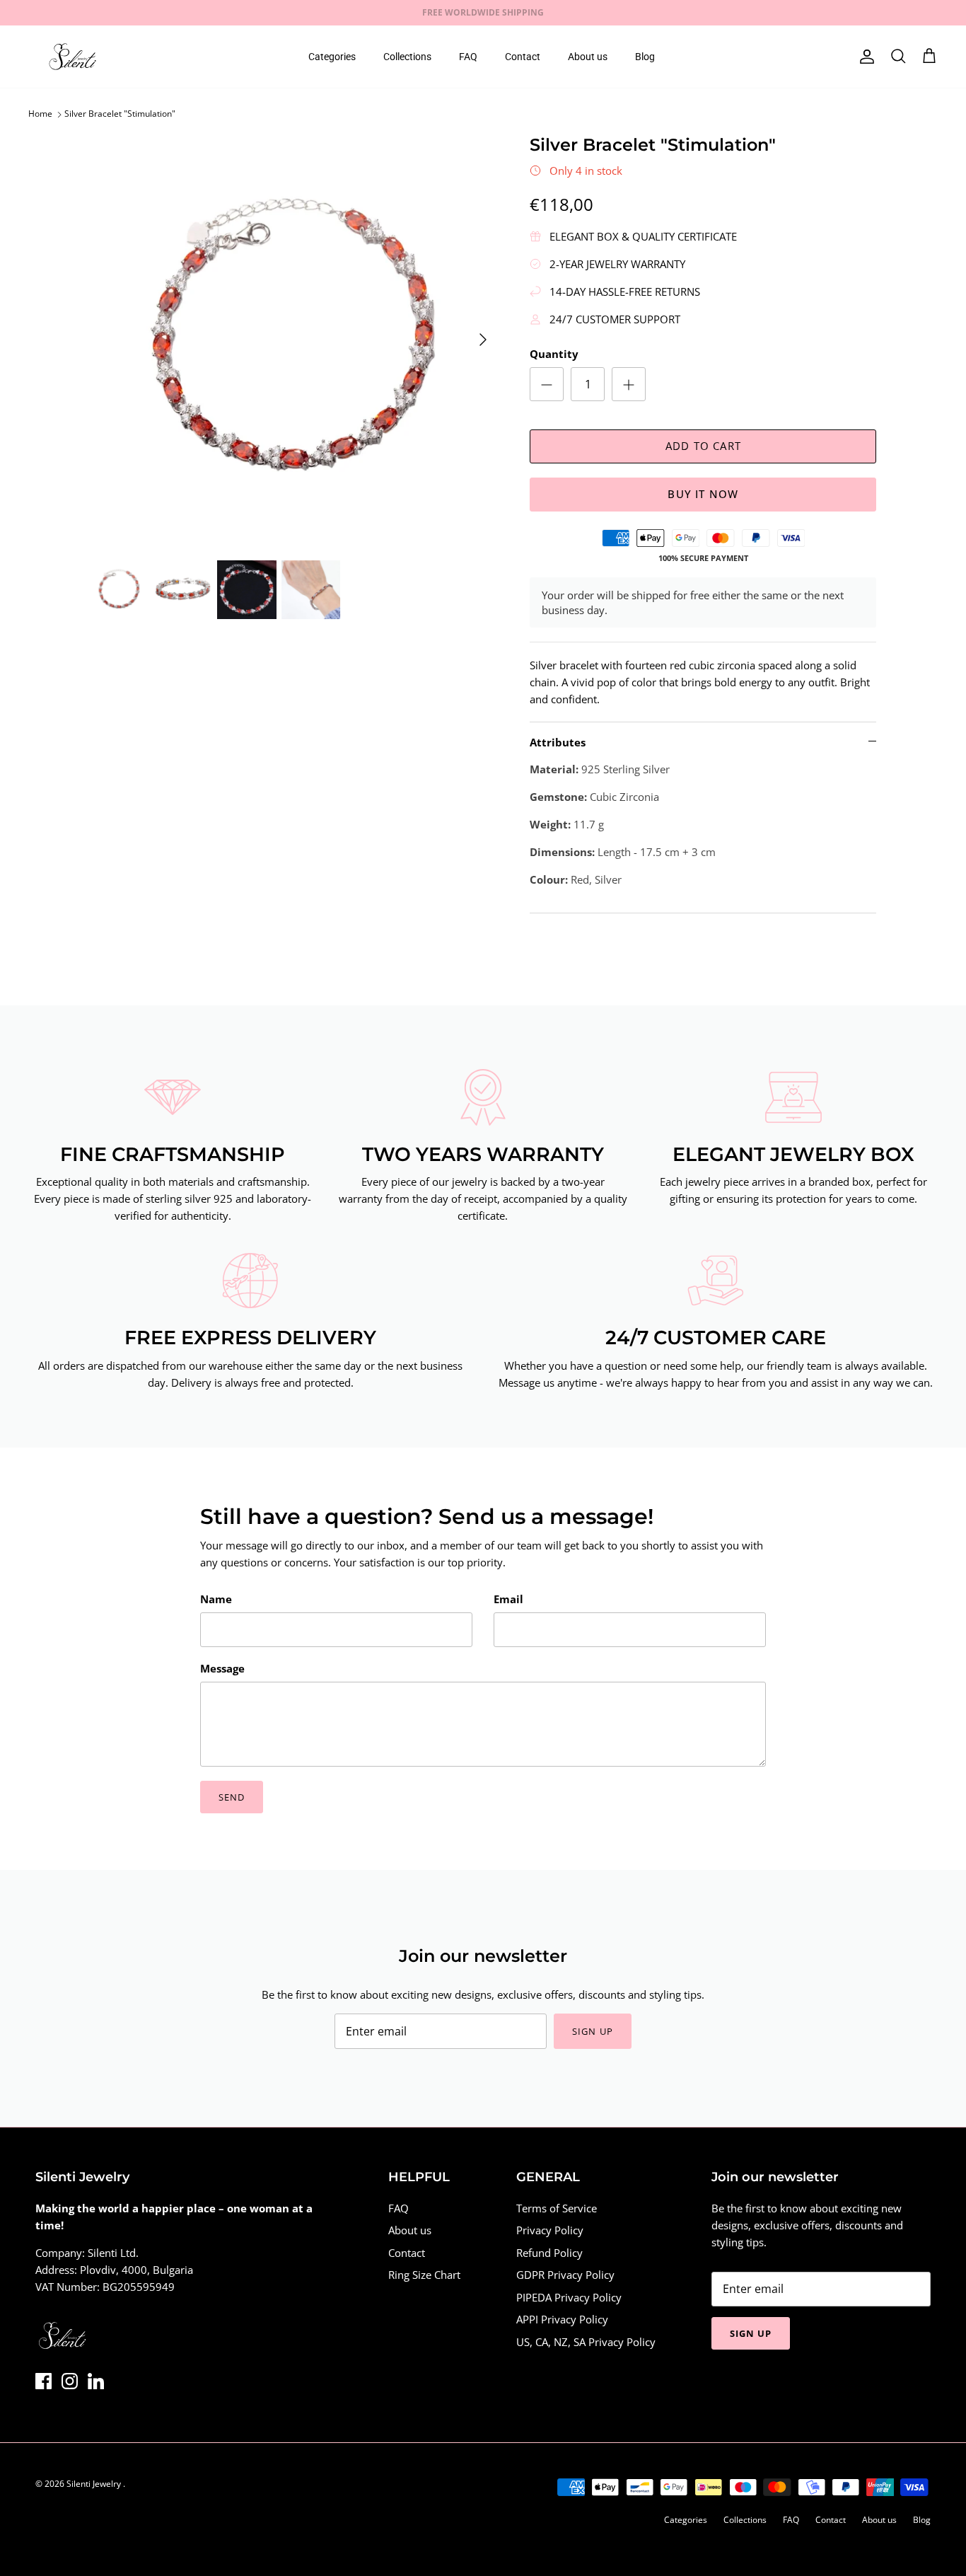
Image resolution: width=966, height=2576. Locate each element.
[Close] (748, 1175)
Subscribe (355, 1345)
